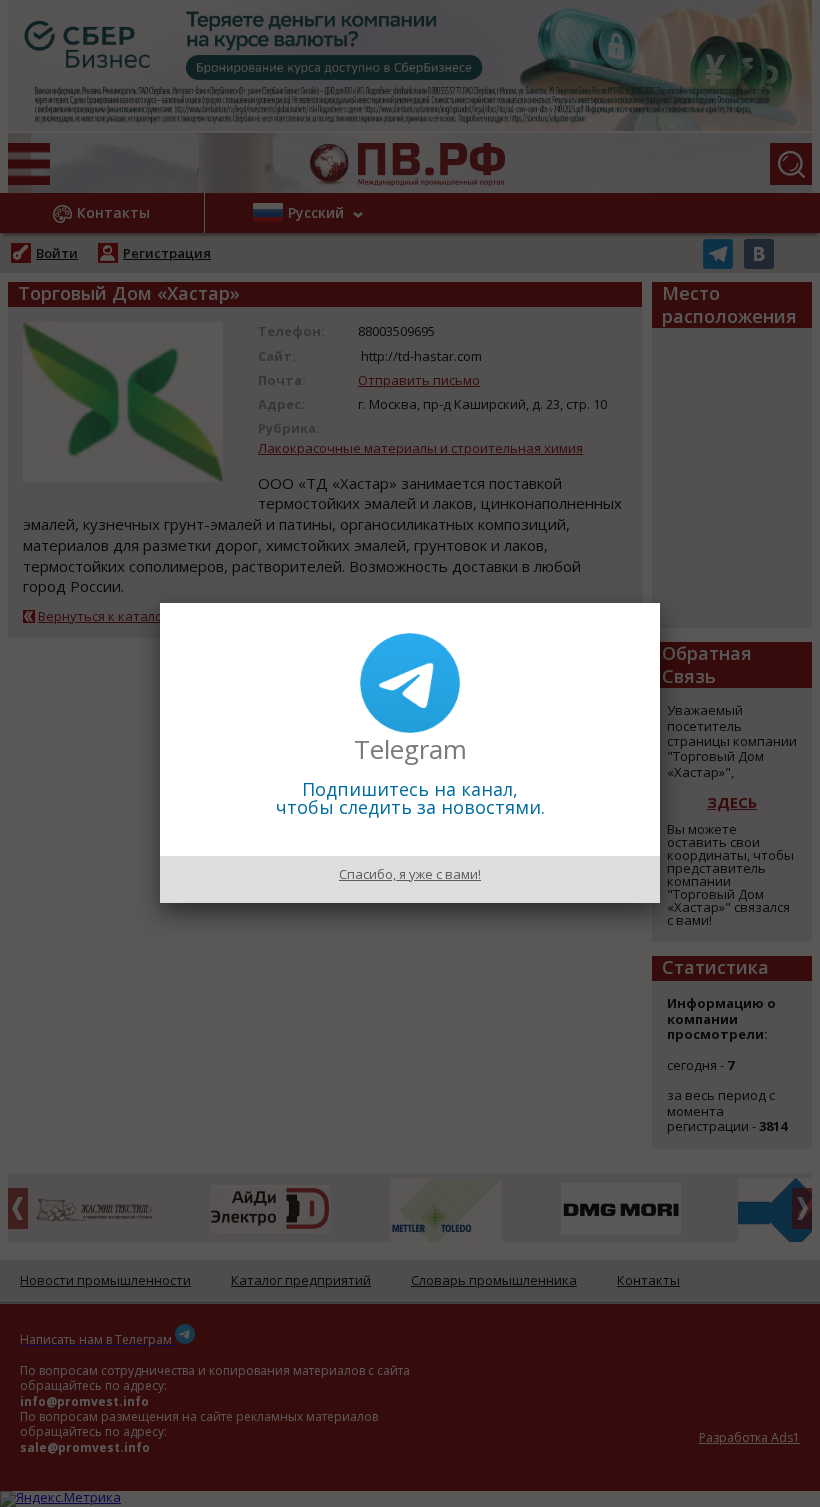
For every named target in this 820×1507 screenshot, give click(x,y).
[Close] (660, 603)
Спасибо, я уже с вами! (410, 874)
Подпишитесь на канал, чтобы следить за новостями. (410, 798)
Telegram (410, 749)
